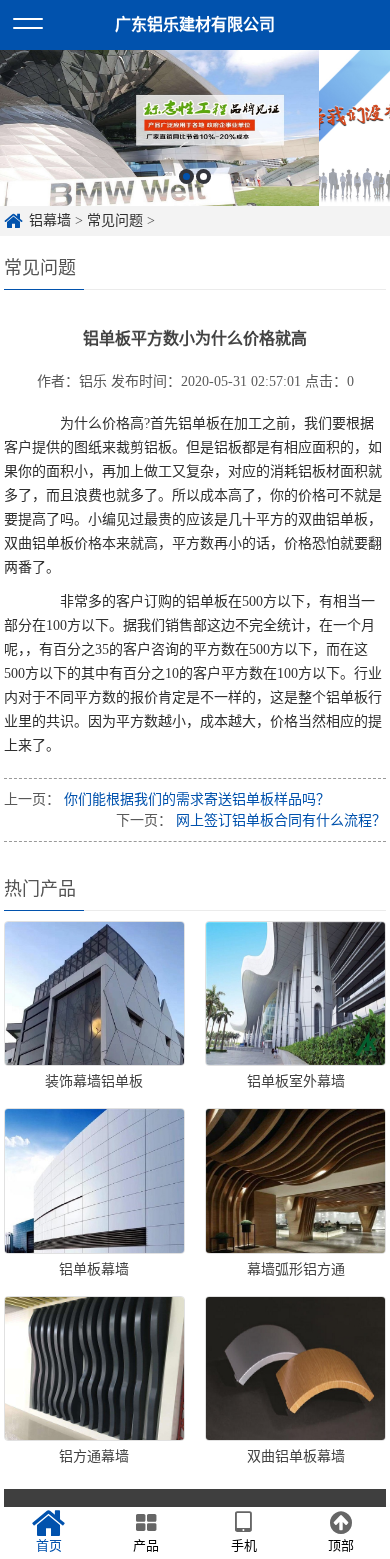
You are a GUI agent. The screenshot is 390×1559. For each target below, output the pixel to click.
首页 (49, 1545)
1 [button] (186, 176)
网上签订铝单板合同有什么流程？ (279, 820)
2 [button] (203, 176)
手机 (244, 1545)
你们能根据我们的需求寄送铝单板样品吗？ (195, 799)
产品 (146, 1545)
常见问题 (115, 220)
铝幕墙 (50, 220)
